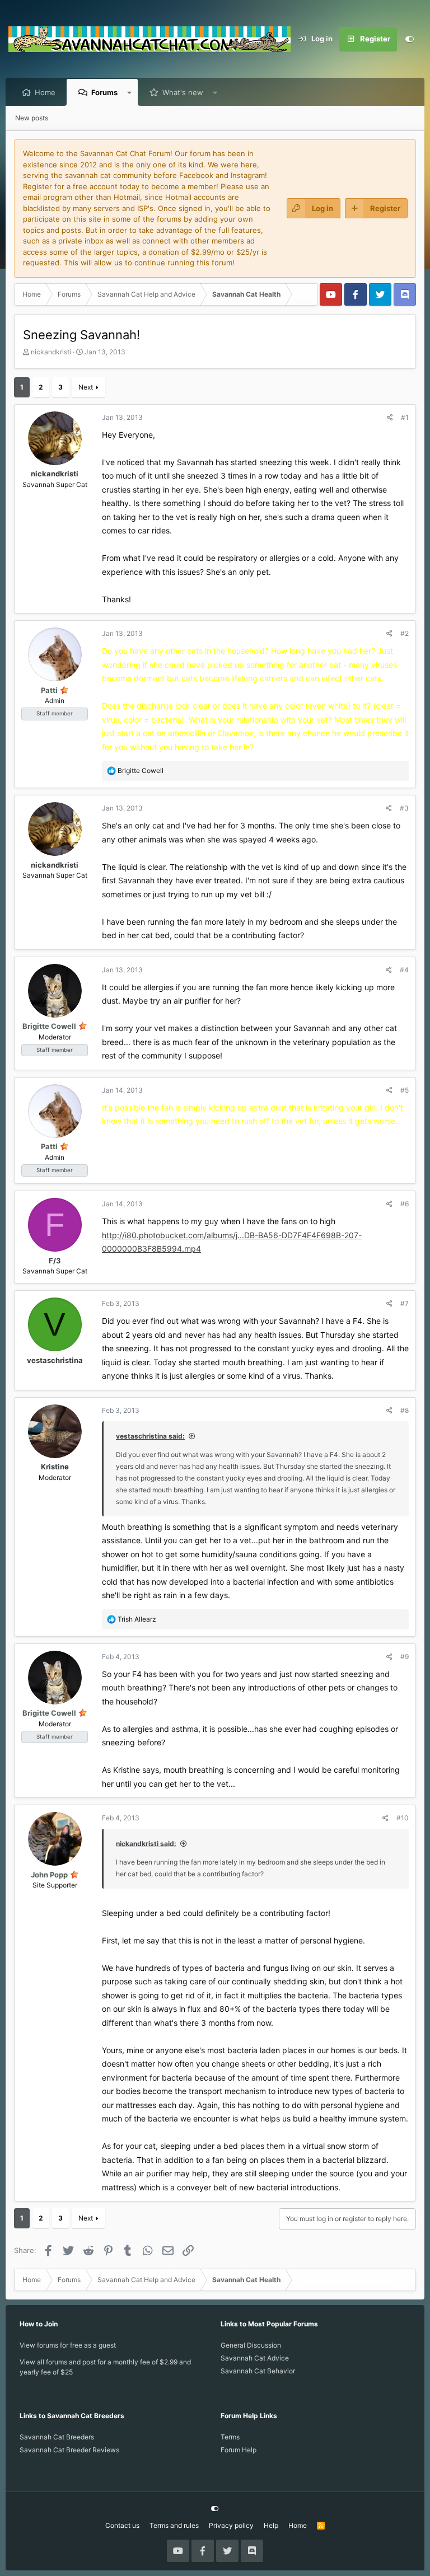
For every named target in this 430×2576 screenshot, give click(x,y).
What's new (183, 92)
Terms (230, 2437)
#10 (403, 1818)
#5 (405, 1090)
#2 (405, 633)
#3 (404, 808)
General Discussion (251, 2345)
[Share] (390, 418)
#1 (405, 417)
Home (45, 92)
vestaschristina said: (150, 1436)
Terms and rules (174, 2525)
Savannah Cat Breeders (57, 2437)
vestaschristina (55, 1360)
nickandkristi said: (146, 1844)
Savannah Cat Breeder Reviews (69, 2450)
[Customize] (409, 39)
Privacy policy (231, 2525)
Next (86, 387)
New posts (32, 118)
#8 (405, 1410)
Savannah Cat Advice (255, 2358)
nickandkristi (51, 352)
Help (271, 2525)
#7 (405, 1303)
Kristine (55, 1467)
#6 (405, 1204)
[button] (130, 92)
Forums (104, 92)
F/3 (55, 1261)
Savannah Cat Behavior (258, 2371)
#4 (404, 970)
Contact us (122, 2525)
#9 (405, 1657)
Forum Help (239, 2450)
